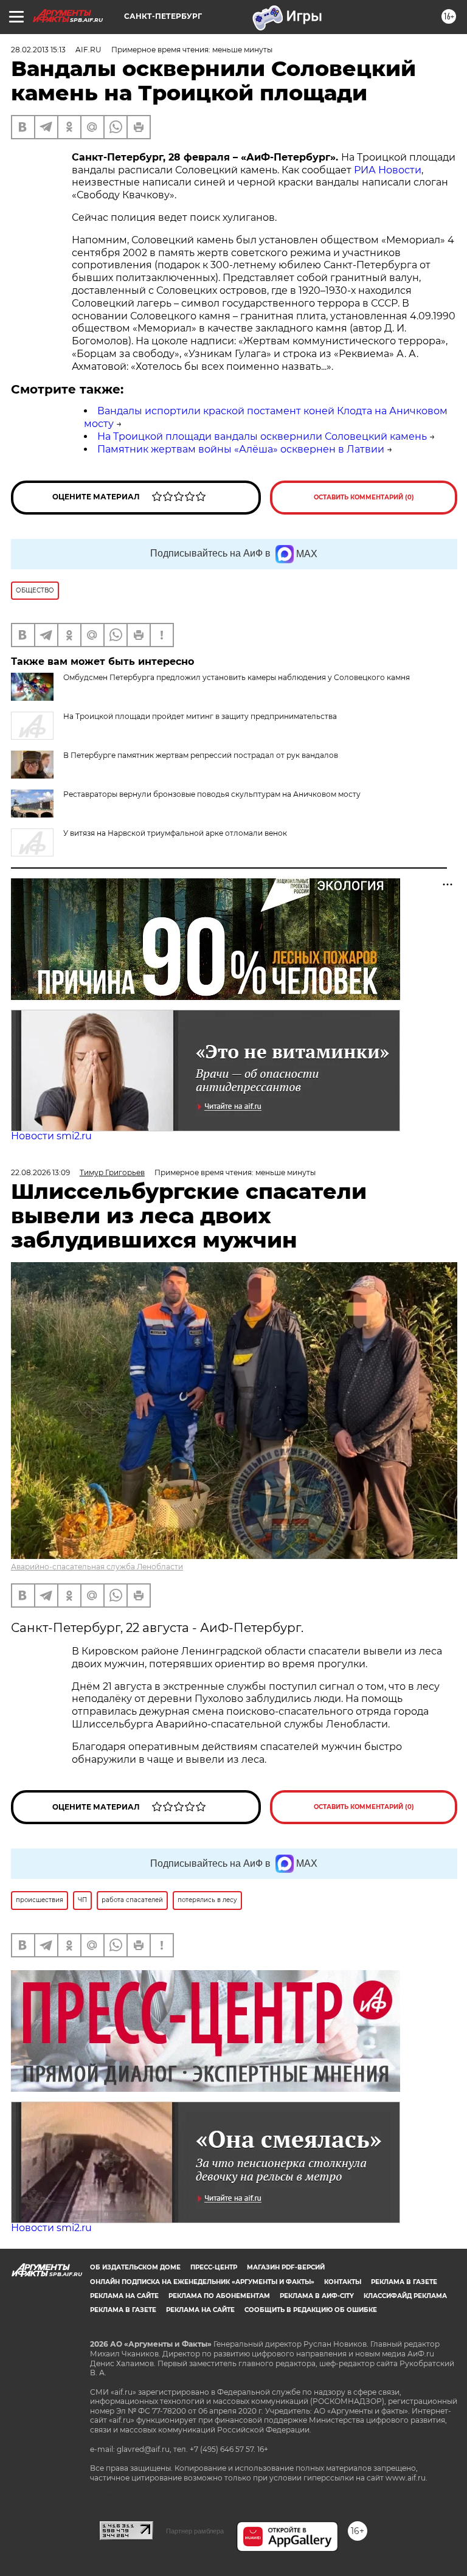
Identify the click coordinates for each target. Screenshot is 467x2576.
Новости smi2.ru (51, 1136)
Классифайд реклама (405, 2296)
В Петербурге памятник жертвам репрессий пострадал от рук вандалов (201, 755)
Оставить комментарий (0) (364, 497)
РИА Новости (388, 170)
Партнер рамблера (195, 2531)
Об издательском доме (135, 2267)
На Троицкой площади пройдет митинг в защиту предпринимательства (200, 716)
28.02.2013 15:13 (38, 50)
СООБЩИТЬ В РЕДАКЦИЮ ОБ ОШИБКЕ (311, 2310)
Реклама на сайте (124, 2296)
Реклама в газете (404, 2282)
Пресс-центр (214, 2267)
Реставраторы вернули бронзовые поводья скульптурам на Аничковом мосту (212, 794)
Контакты (343, 2282)
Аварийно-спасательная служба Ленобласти (97, 1567)
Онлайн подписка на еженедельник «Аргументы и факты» (202, 2282)
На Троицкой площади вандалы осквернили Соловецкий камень (262, 436)
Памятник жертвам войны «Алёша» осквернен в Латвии (241, 449)
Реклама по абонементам (219, 2296)
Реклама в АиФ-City (317, 2296)
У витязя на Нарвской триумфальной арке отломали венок (175, 833)
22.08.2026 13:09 (40, 1172)
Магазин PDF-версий (286, 2267)
